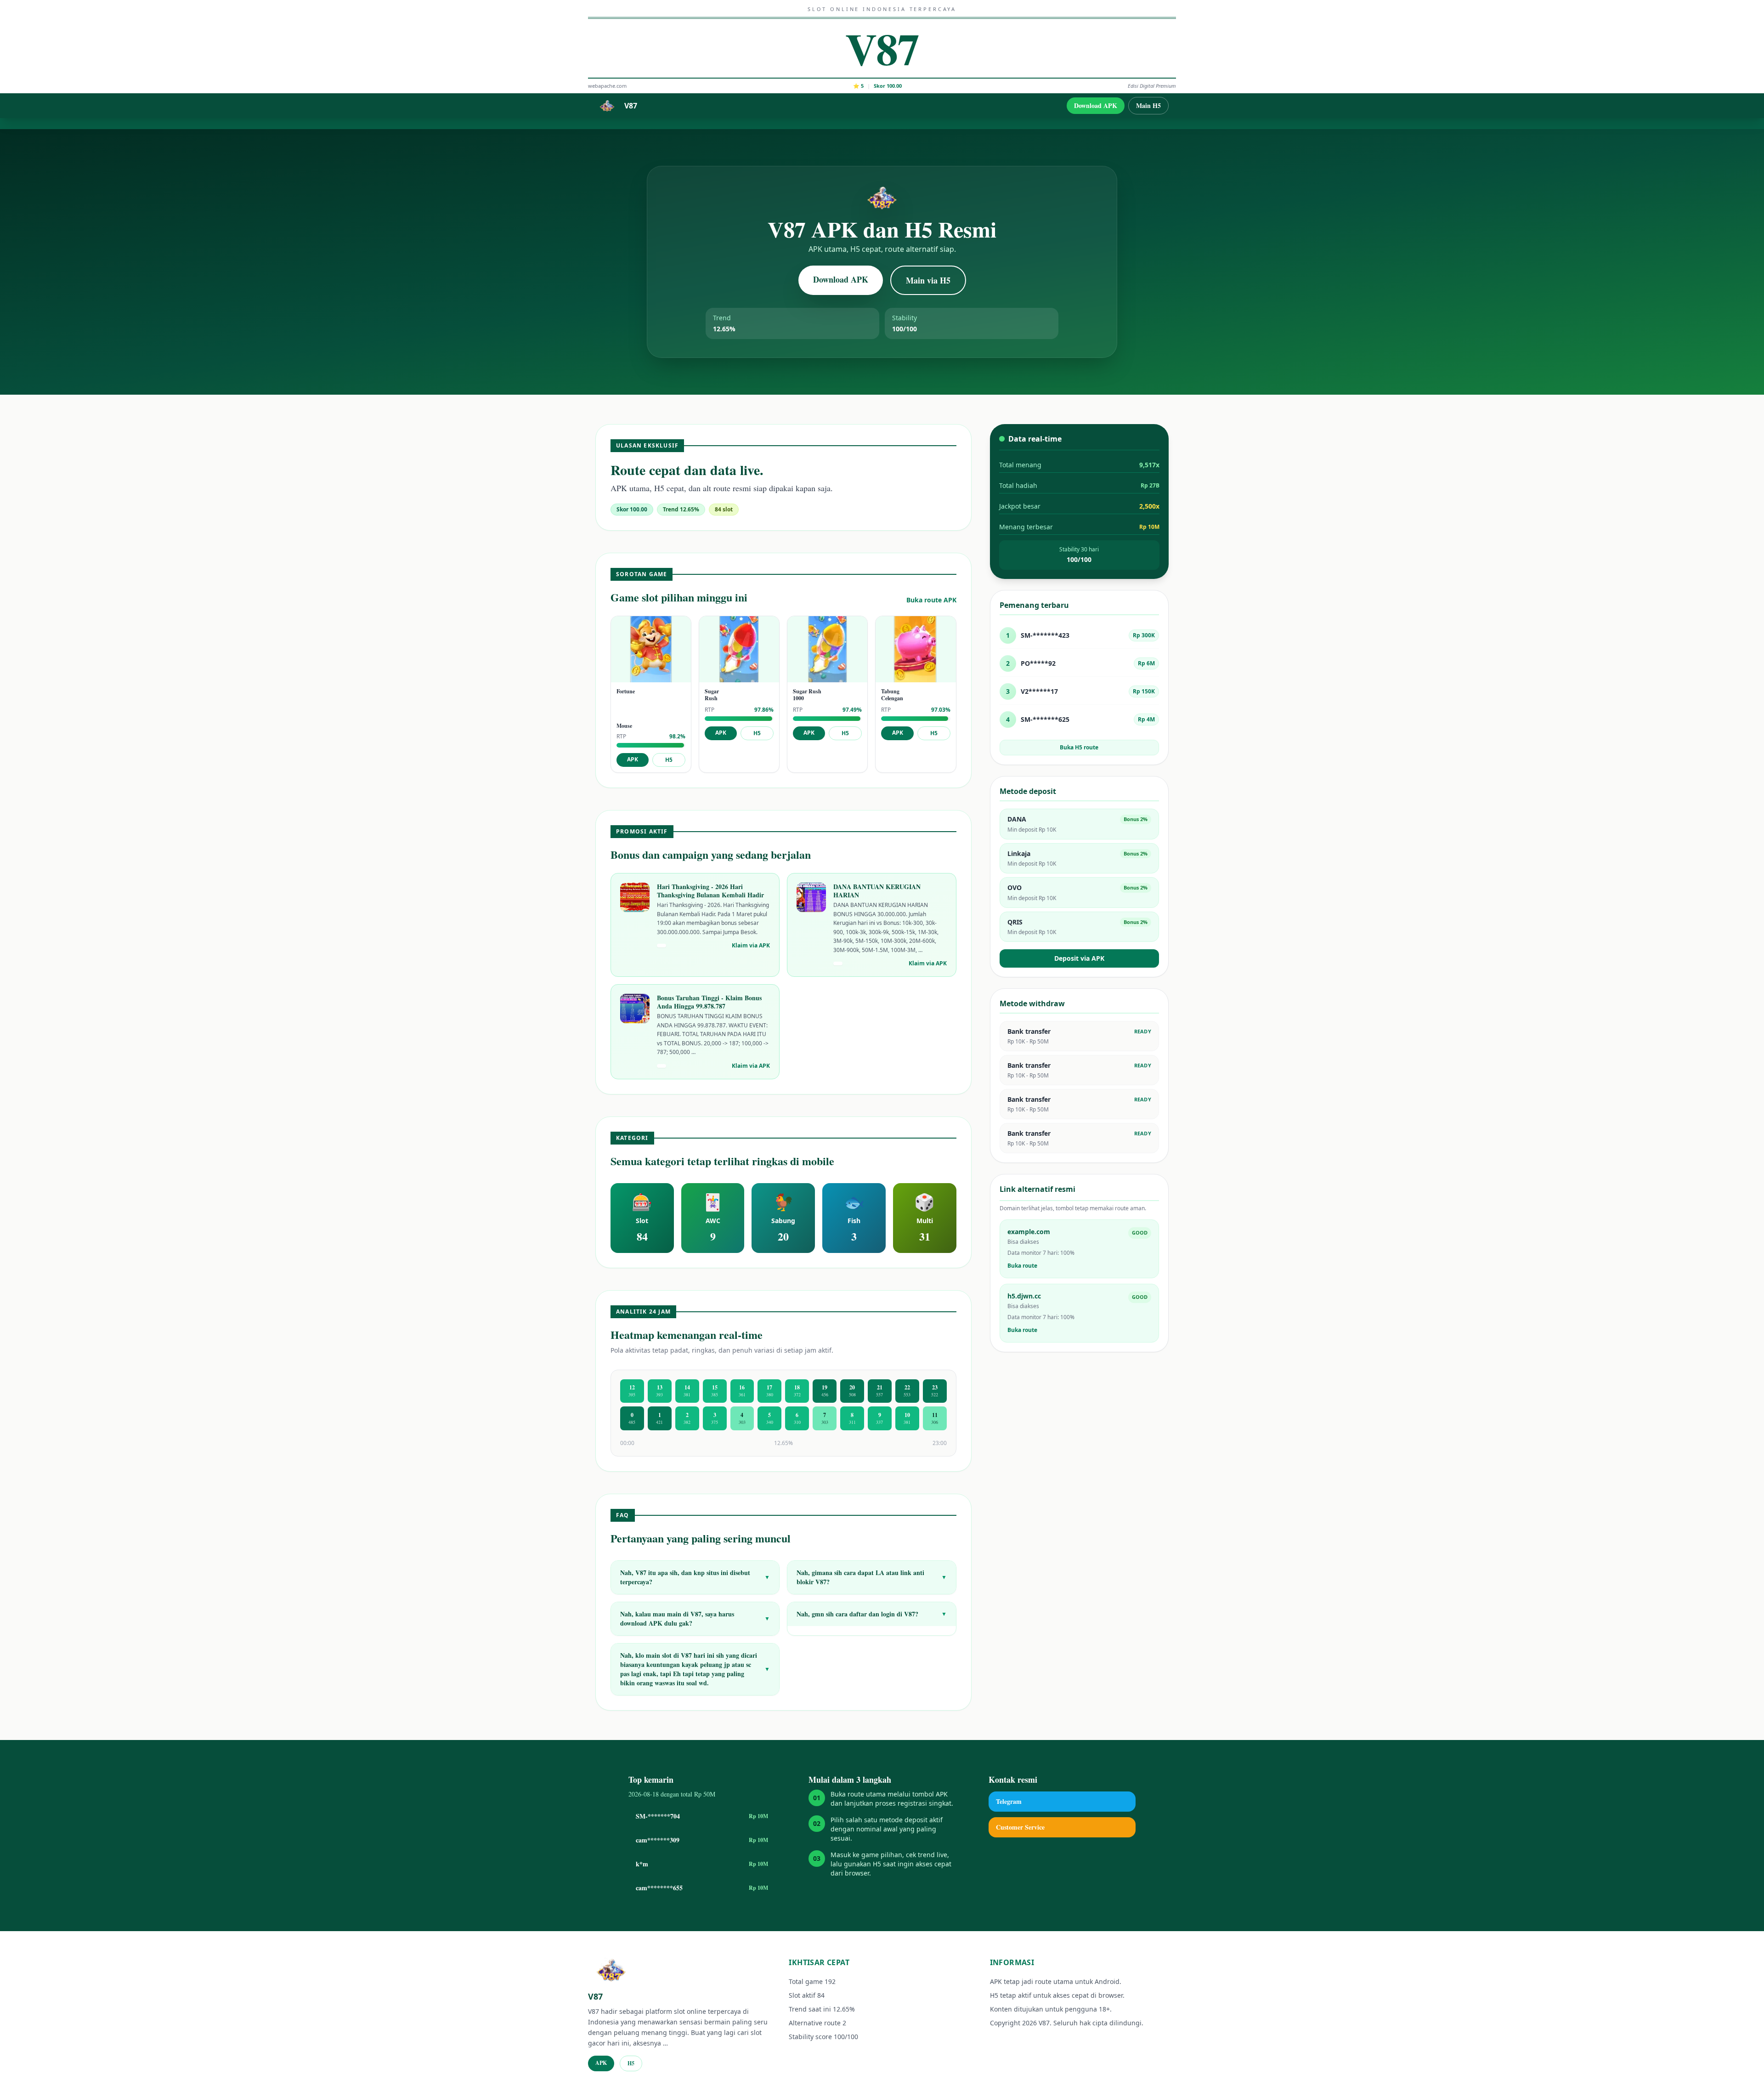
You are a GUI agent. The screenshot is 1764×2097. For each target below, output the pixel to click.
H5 (669, 760)
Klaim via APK (751, 946)
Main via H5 (928, 280)
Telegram (1009, 1801)
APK (633, 759)
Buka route (1022, 1266)
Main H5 (1148, 105)
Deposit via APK (1079, 958)
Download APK (1096, 105)
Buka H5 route (1079, 747)
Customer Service (1020, 1827)
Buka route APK (931, 600)
